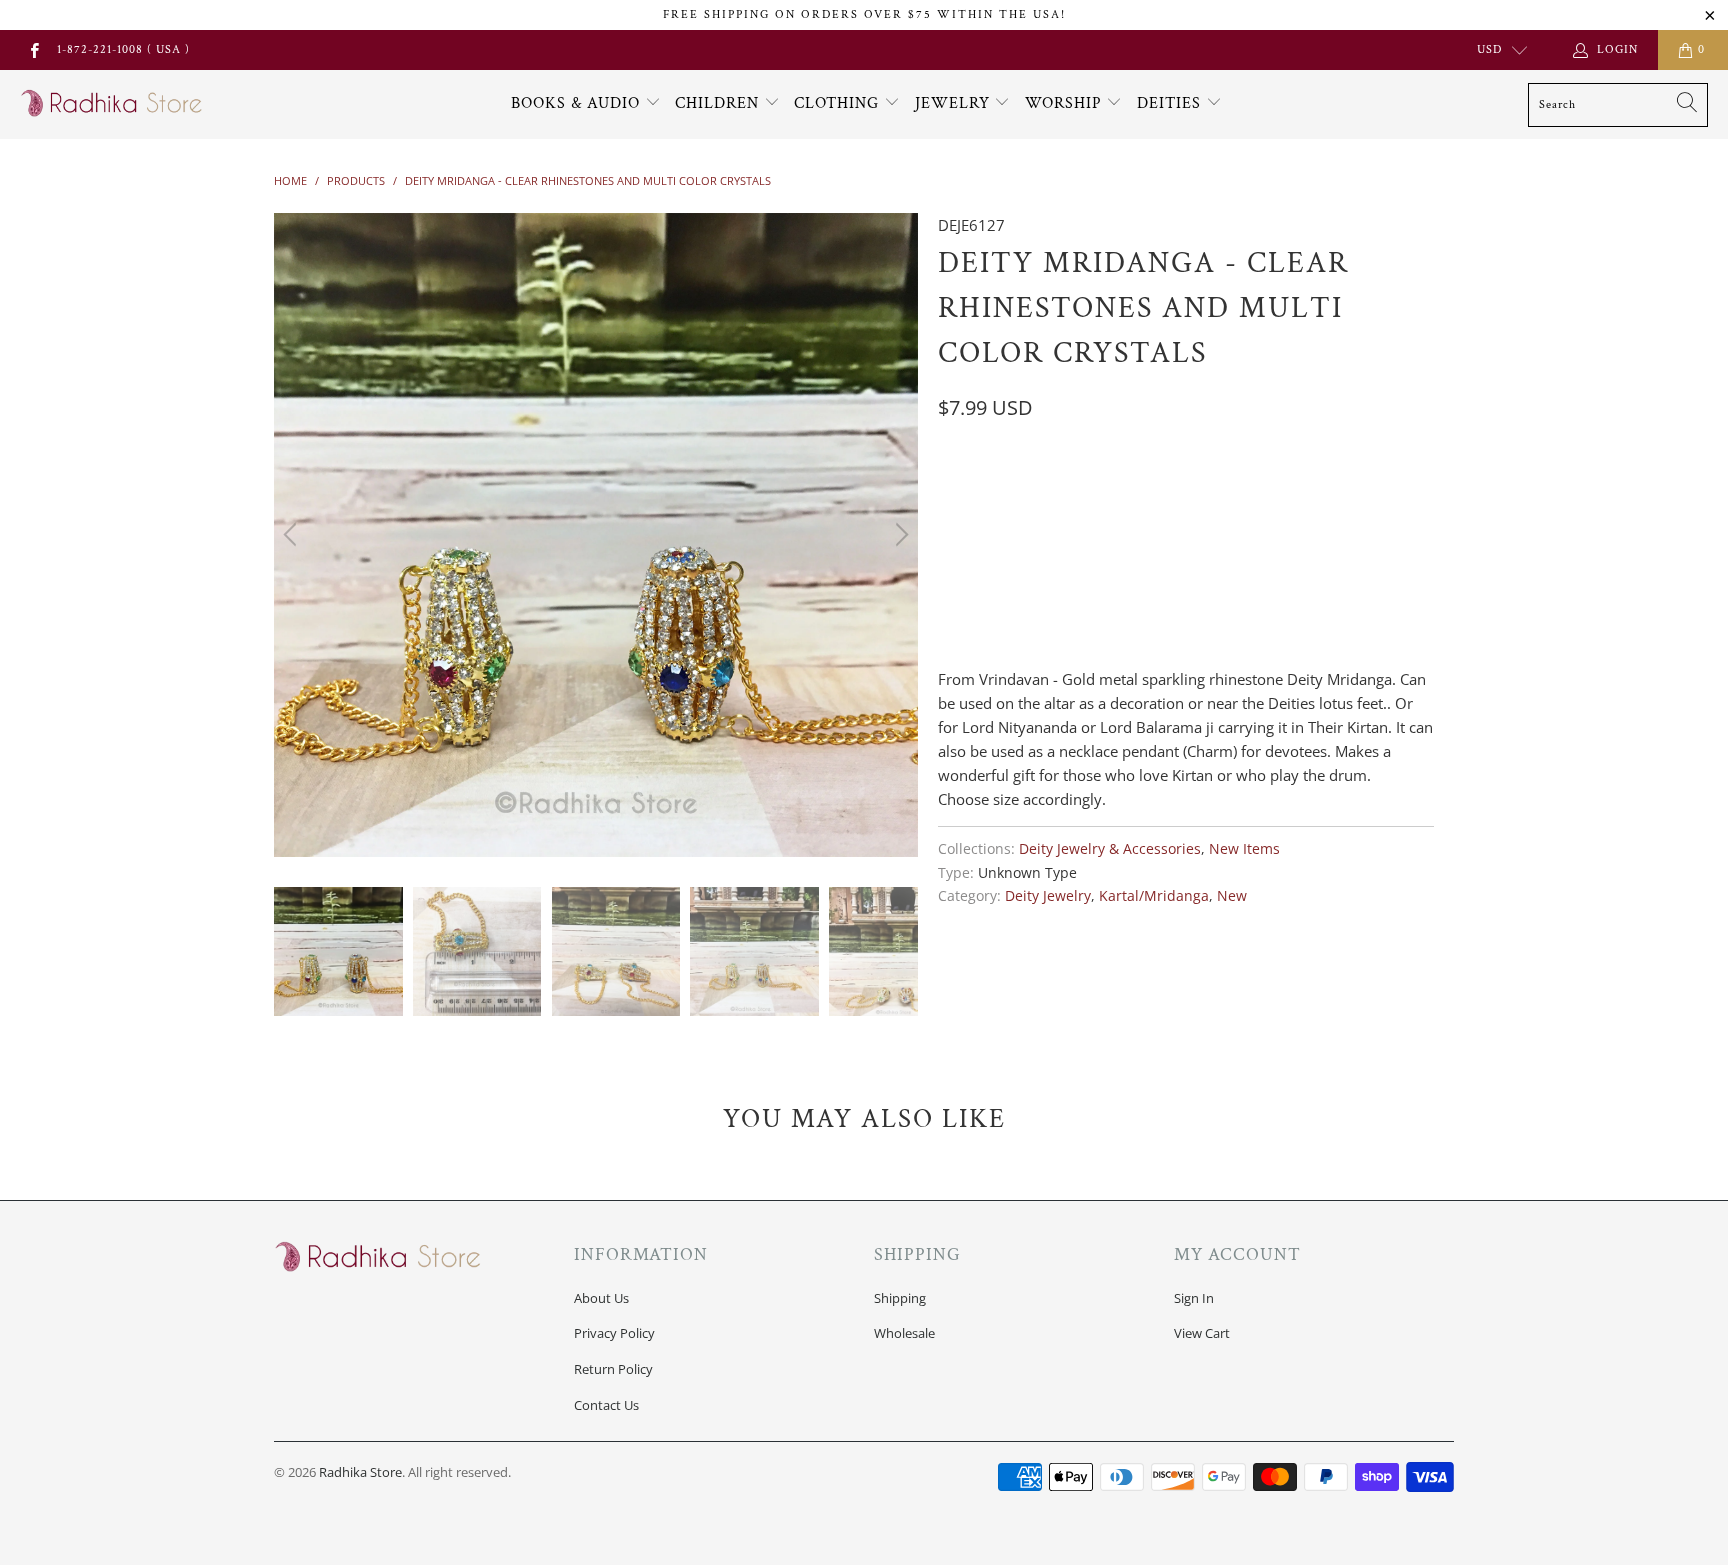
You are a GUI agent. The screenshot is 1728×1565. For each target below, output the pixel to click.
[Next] (899, 535)
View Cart (1202, 1333)
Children (719, 103)
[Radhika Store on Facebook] (33, 49)
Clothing (839, 103)
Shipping (900, 1298)
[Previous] (293, 535)
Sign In (1194, 1298)
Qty (951, 585)
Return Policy (613, 1369)
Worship (1066, 103)
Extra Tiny (987, 490)
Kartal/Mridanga (1154, 896)
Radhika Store (360, 1472)
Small (1137, 490)
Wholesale (904, 1333)
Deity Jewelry (1048, 896)
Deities (1171, 103)
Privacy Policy (614, 1333)
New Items (1244, 849)
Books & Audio (575, 103)
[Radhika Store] (112, 104)
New (1232, 896)
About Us (601, 1298)
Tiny (1070, 490)
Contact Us (606, 1405)
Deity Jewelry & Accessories (1110, 849)
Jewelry (955, 103)
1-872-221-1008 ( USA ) (123, 49)
